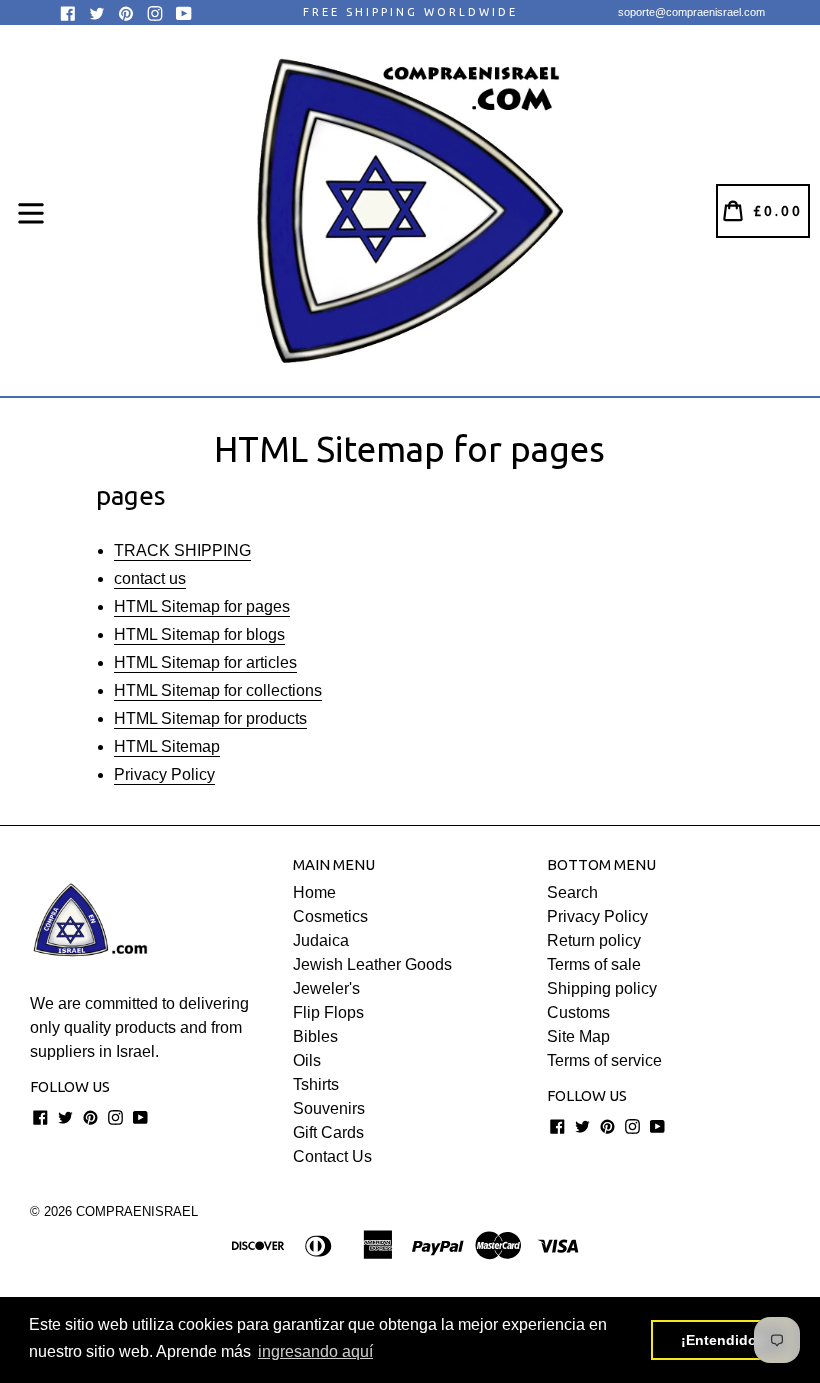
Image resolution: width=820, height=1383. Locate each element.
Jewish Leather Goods (372, 964)
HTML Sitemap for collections (218, 690)
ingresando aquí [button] (315, 1351)
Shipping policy (602, 988)
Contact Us (332, 1156)
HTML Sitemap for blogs (199, 634)
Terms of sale (594, 964)
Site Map (578, 1036)
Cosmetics (330, 916)
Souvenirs (329, 1108)
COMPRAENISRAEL (137, 1211)
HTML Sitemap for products (210, 718)
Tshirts (316, 1084)
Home (314, 892)
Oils (307, 1060)
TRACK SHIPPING (182, 550)
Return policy (594, 940)
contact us (150, 578)
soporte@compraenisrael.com (691, 12)
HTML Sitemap (167, 746)
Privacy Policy (164, 774)
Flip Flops (328, 1012)
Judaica (321, 940)
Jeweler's (326, 988)
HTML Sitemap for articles (205, 662)
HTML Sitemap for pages (202, 606)
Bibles (315, 1036)
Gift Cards (328, 1132)
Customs (578, 1012)
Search (572, 892)
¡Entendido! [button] (721, 1340)
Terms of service (604, 1060)
